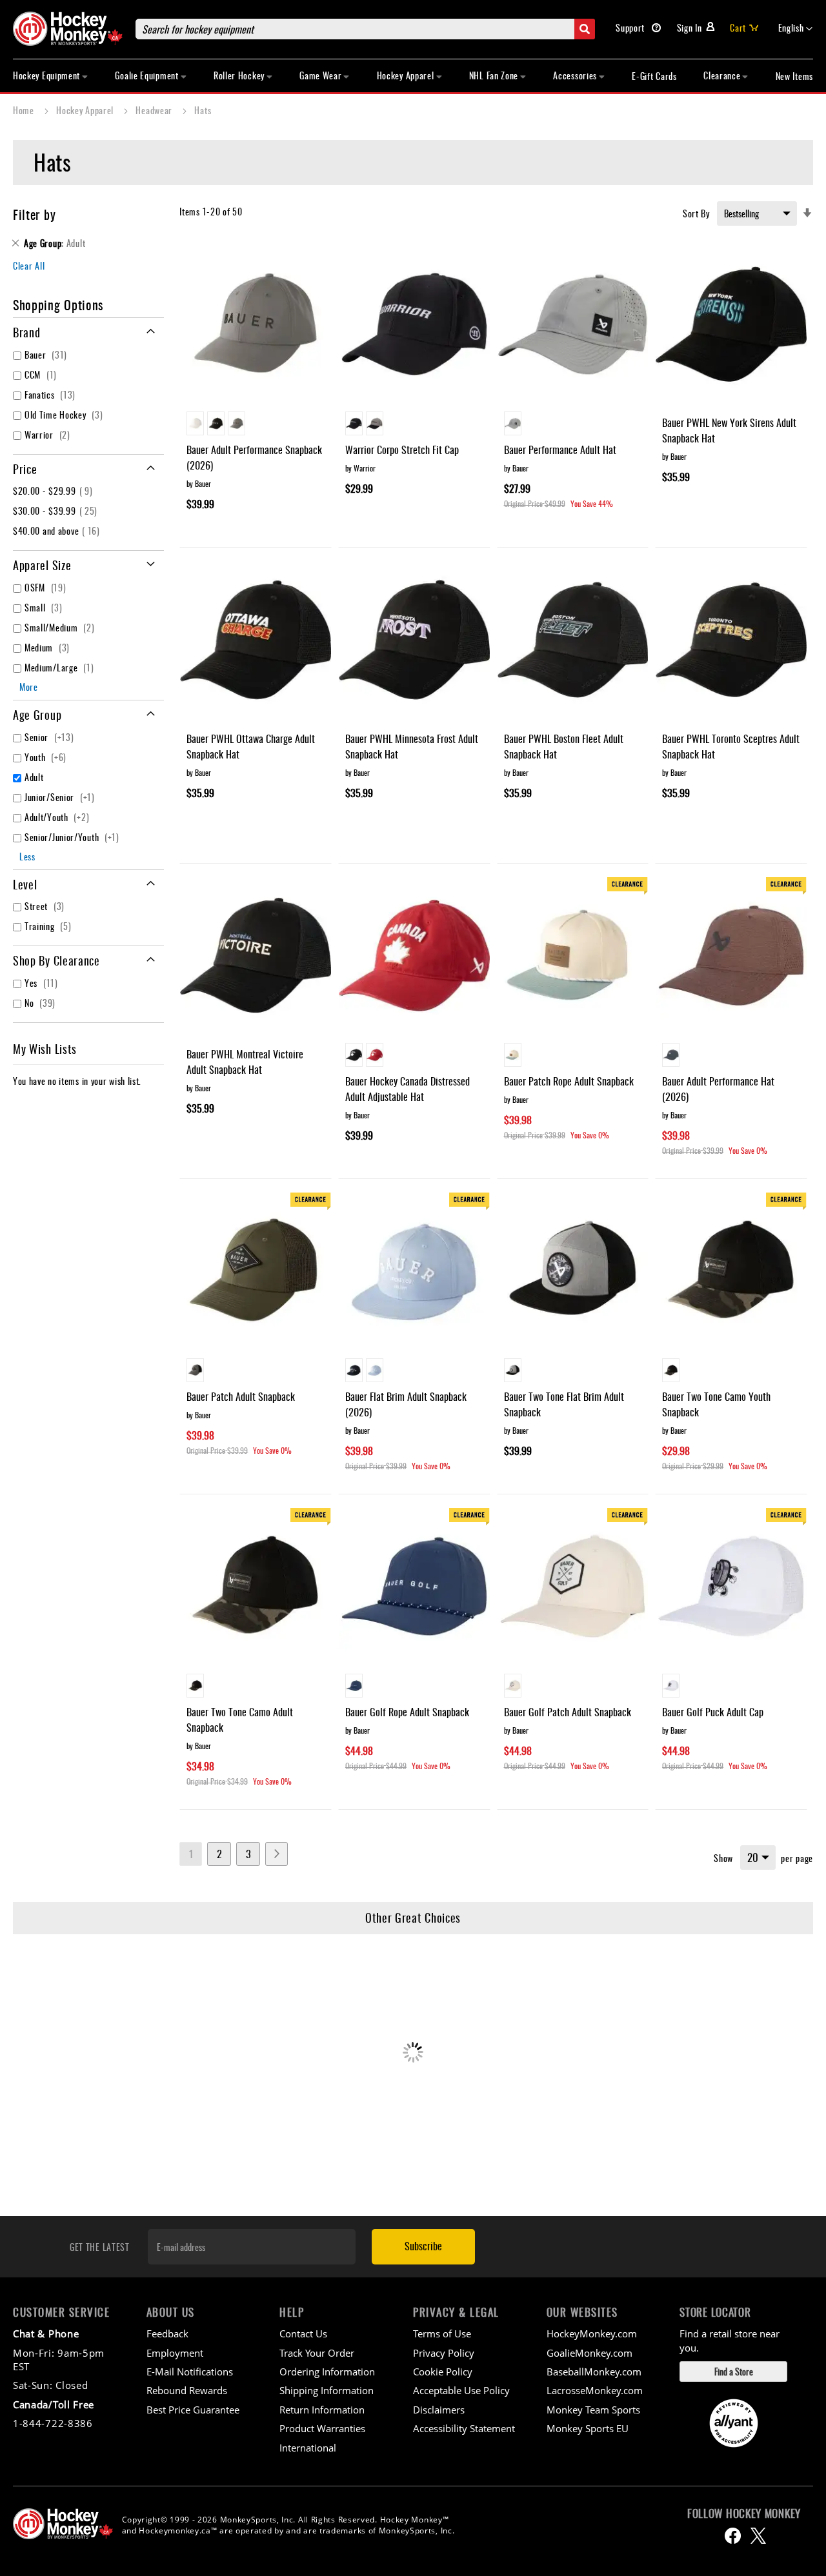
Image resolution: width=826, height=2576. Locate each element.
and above (58, 530)
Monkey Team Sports (593, 2410)
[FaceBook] (733, 2536)
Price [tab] (25, 469)
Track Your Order (317, 2353)
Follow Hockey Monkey (744, 2513)
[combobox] (365, 29)
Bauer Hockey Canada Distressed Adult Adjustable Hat (408, 1089)
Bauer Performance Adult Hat (560, 450)
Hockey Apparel (86, 110)
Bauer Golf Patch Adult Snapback (568, 1712)
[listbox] (256, 425)
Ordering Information (327, 2372)
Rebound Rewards (187, 2390)
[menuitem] (51, 76)
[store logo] (68, 29)
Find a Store (734, 2371)
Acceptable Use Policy (461, 2390)
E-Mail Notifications (190, 2372)
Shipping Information (327, 2390)
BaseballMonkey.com (594, 2372)
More (29, 687)
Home (25, 110)
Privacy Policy (444, 2353)
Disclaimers (439, 2410)
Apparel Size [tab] (42, 565)
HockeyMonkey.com (592, 2333)
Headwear (155, 110)
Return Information (322, 2410)
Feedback (167, 2333)
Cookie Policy (443, 2372)
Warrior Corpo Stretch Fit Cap (402, 450)
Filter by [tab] (34, 214)
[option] (195, 423)
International (308, 2448)
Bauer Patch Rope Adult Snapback (569, 1081)
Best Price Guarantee (193, 2410)
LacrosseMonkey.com (595, 2390)
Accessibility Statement (464, 2428)
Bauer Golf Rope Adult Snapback (407, 1712)
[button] (796, 29)
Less (27, 856)
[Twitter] (758, 2536)
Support (631, 27)
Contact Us (303, 2333)
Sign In (690, 27)
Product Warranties (322, 2428)
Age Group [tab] (37, 715)
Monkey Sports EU (588, 2428)
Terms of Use (442, 2333)
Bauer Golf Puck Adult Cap (713, 1712)
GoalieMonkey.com (589, 2353)
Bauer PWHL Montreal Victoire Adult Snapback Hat (245, 1062)
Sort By (696, 213)
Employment (175, 2353)
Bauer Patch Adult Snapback (241, 1396)
